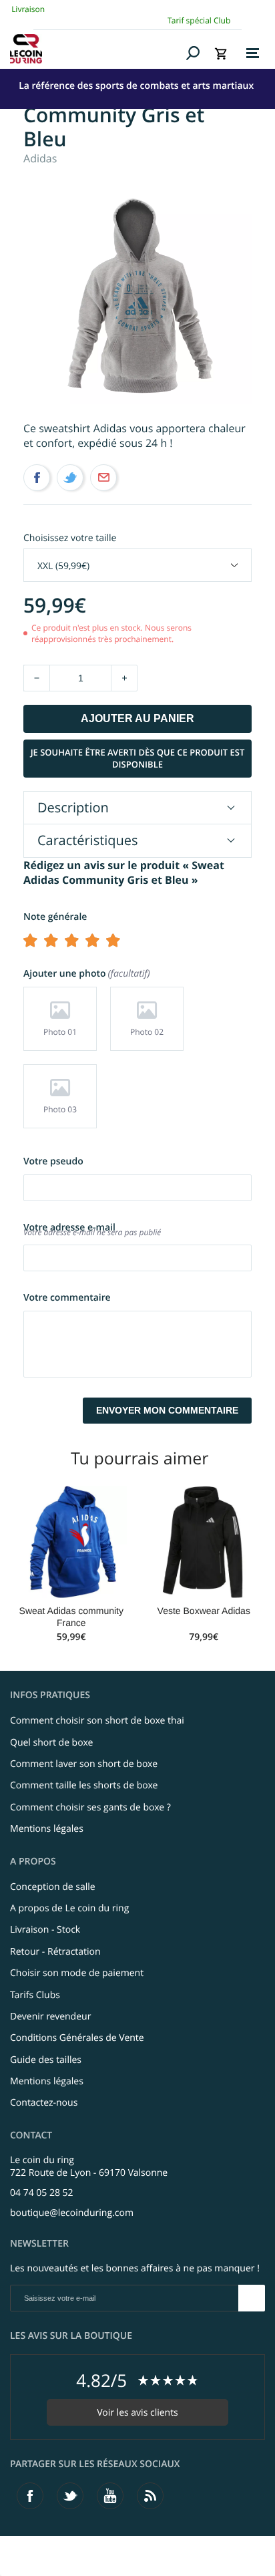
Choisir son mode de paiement (77, 1973)
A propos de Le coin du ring (69, 1908)
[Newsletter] (252, 2298)
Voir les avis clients (137, 2413)
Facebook (37, 478)
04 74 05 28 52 (42, 2193)
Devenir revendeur (50, 2017)
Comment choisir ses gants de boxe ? (90, 1807)
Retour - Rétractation (55, 1952)
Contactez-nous (44, 2103)
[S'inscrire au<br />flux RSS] (150, 2496)
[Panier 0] (221, 53)
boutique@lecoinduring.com (72, 2213)
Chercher (193, 53)
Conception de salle (53, 1887)
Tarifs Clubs (35, 1995)
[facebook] (30, 2496)
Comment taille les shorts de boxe (84, 1785)
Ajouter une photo (85, 974)
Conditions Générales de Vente (77, 2038)
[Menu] (253, 53)
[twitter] (70, 2496)
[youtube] (110, 2496)
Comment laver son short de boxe (84, 1764)
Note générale (55, 917)
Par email (103, 478)
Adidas (40, 158)
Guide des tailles (46, 2060)
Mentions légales (47, 1829)
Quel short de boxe (51, 1743)
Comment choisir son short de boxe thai (97, 1721)
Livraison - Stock (45, 1930)
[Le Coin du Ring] (96, 49)
